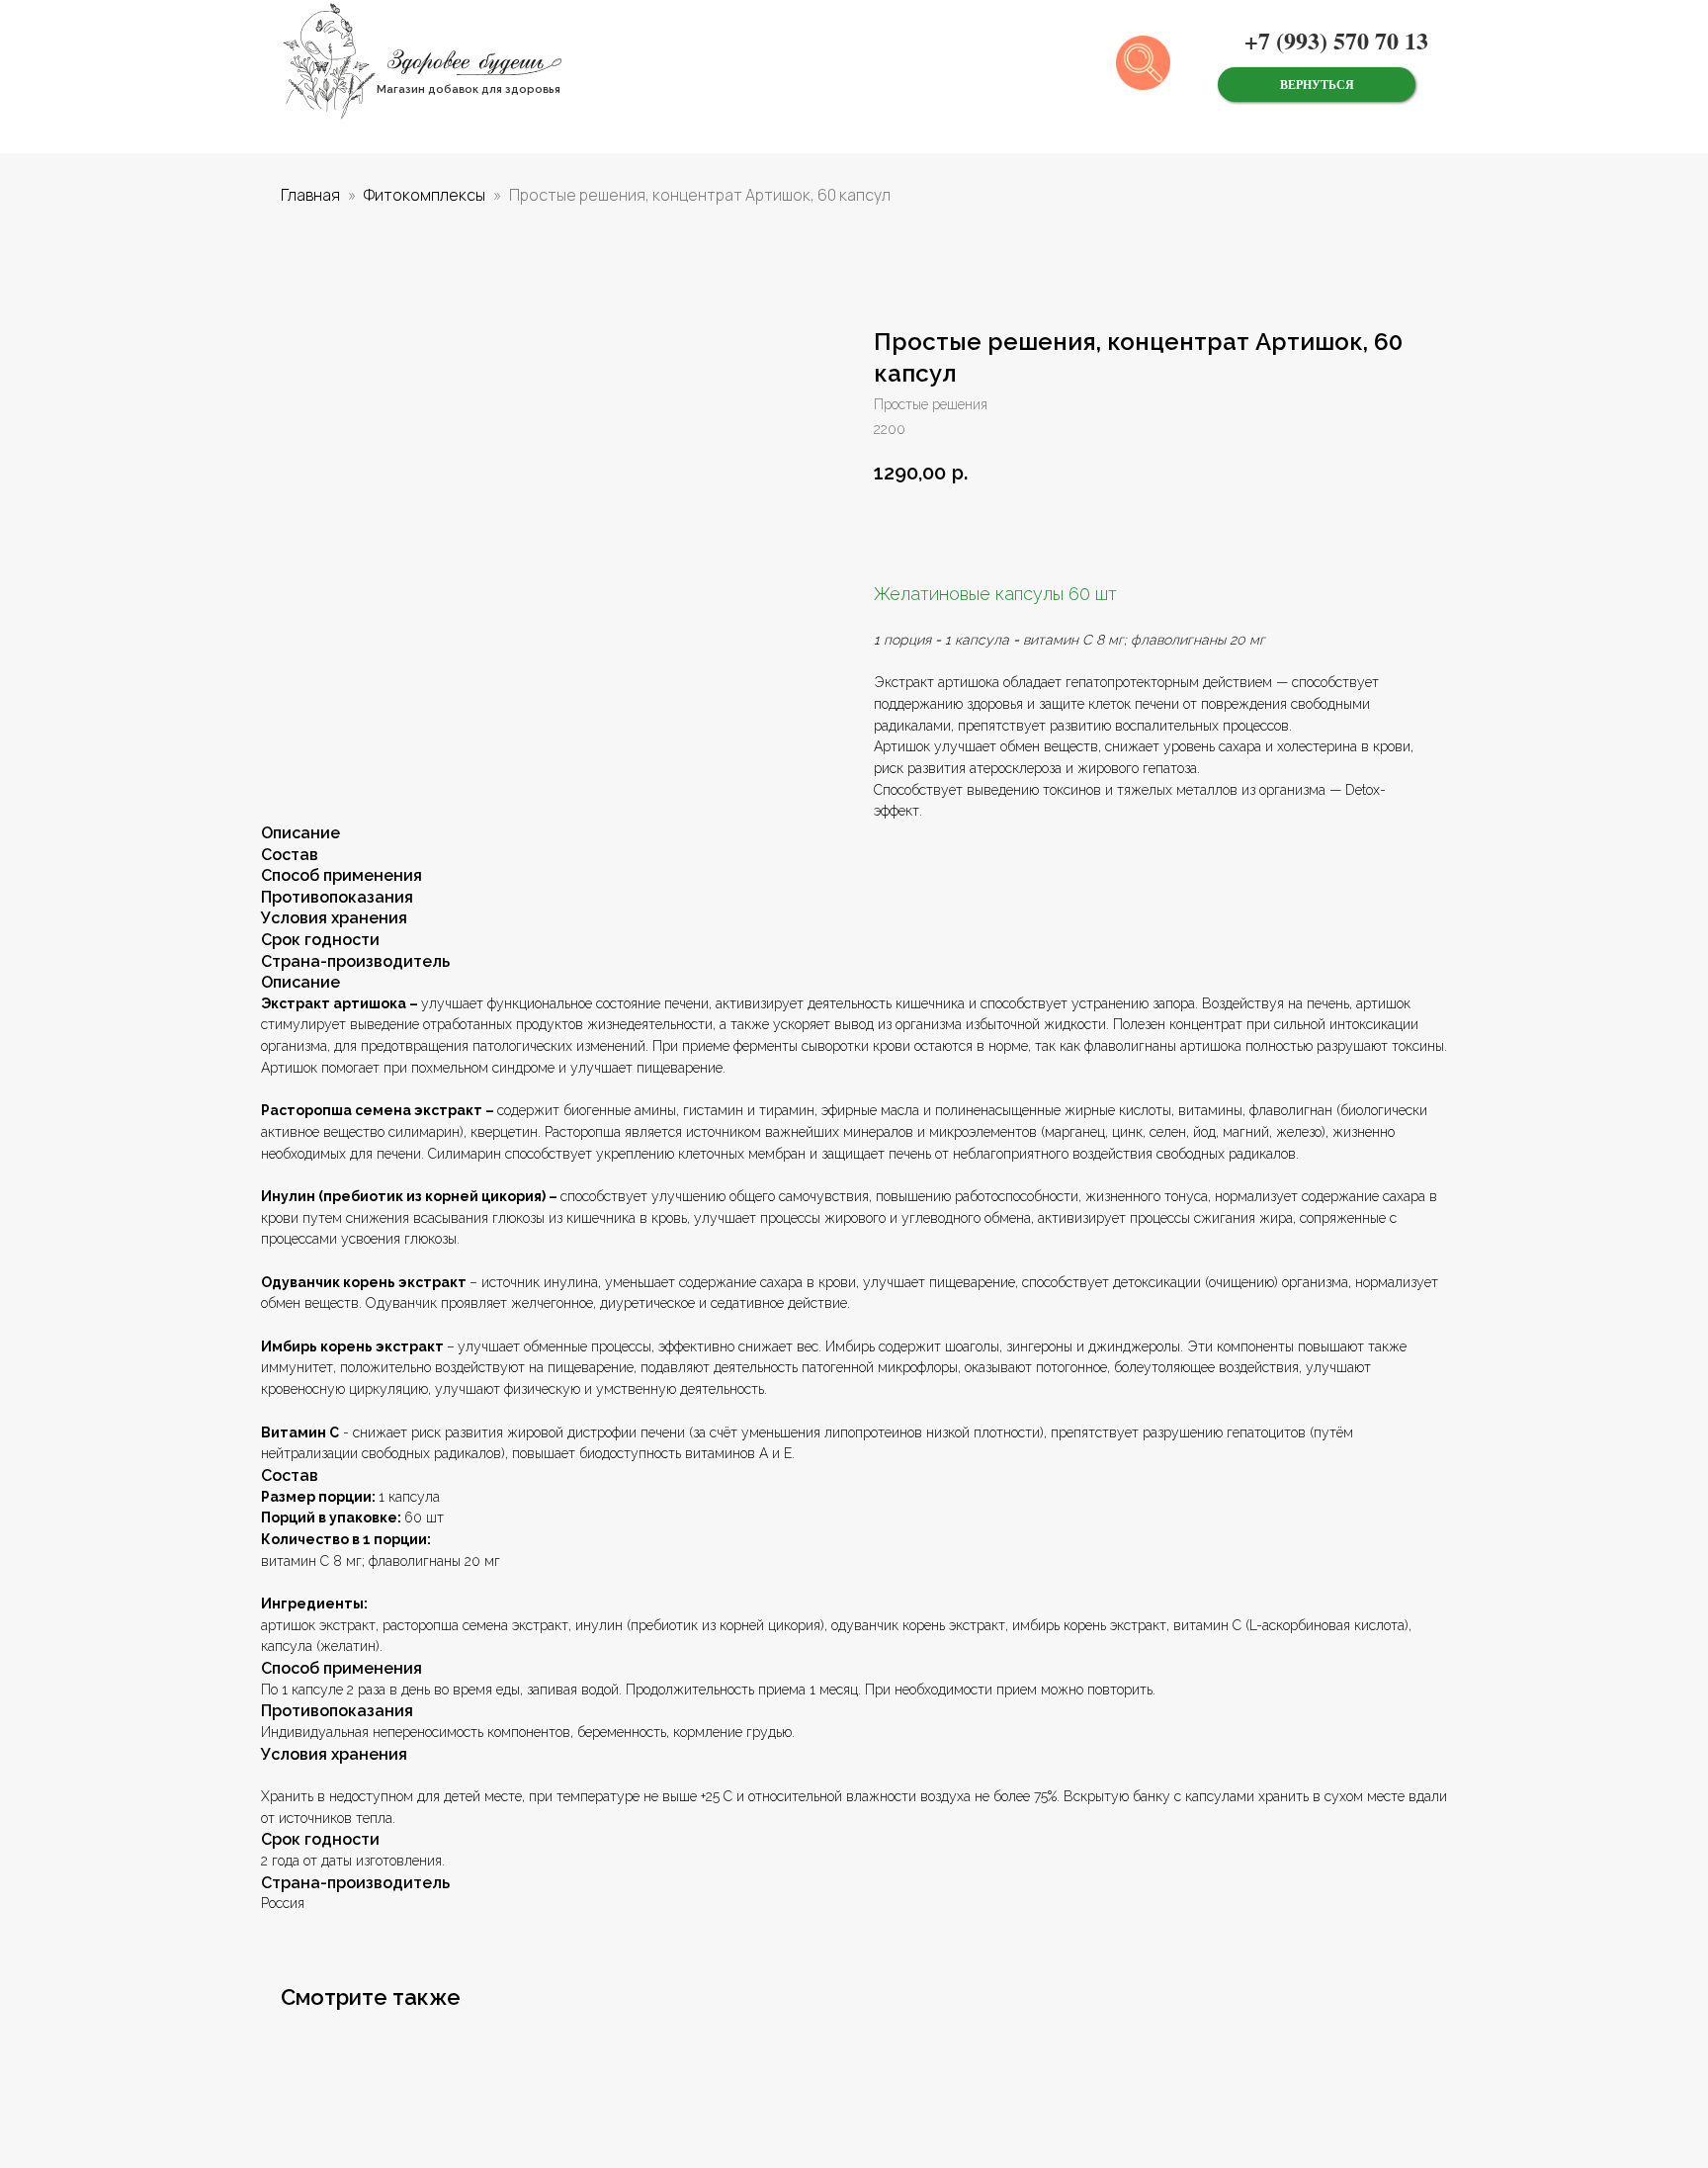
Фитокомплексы (425, 195)
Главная (310, 195)
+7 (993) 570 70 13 (1336, 40)
